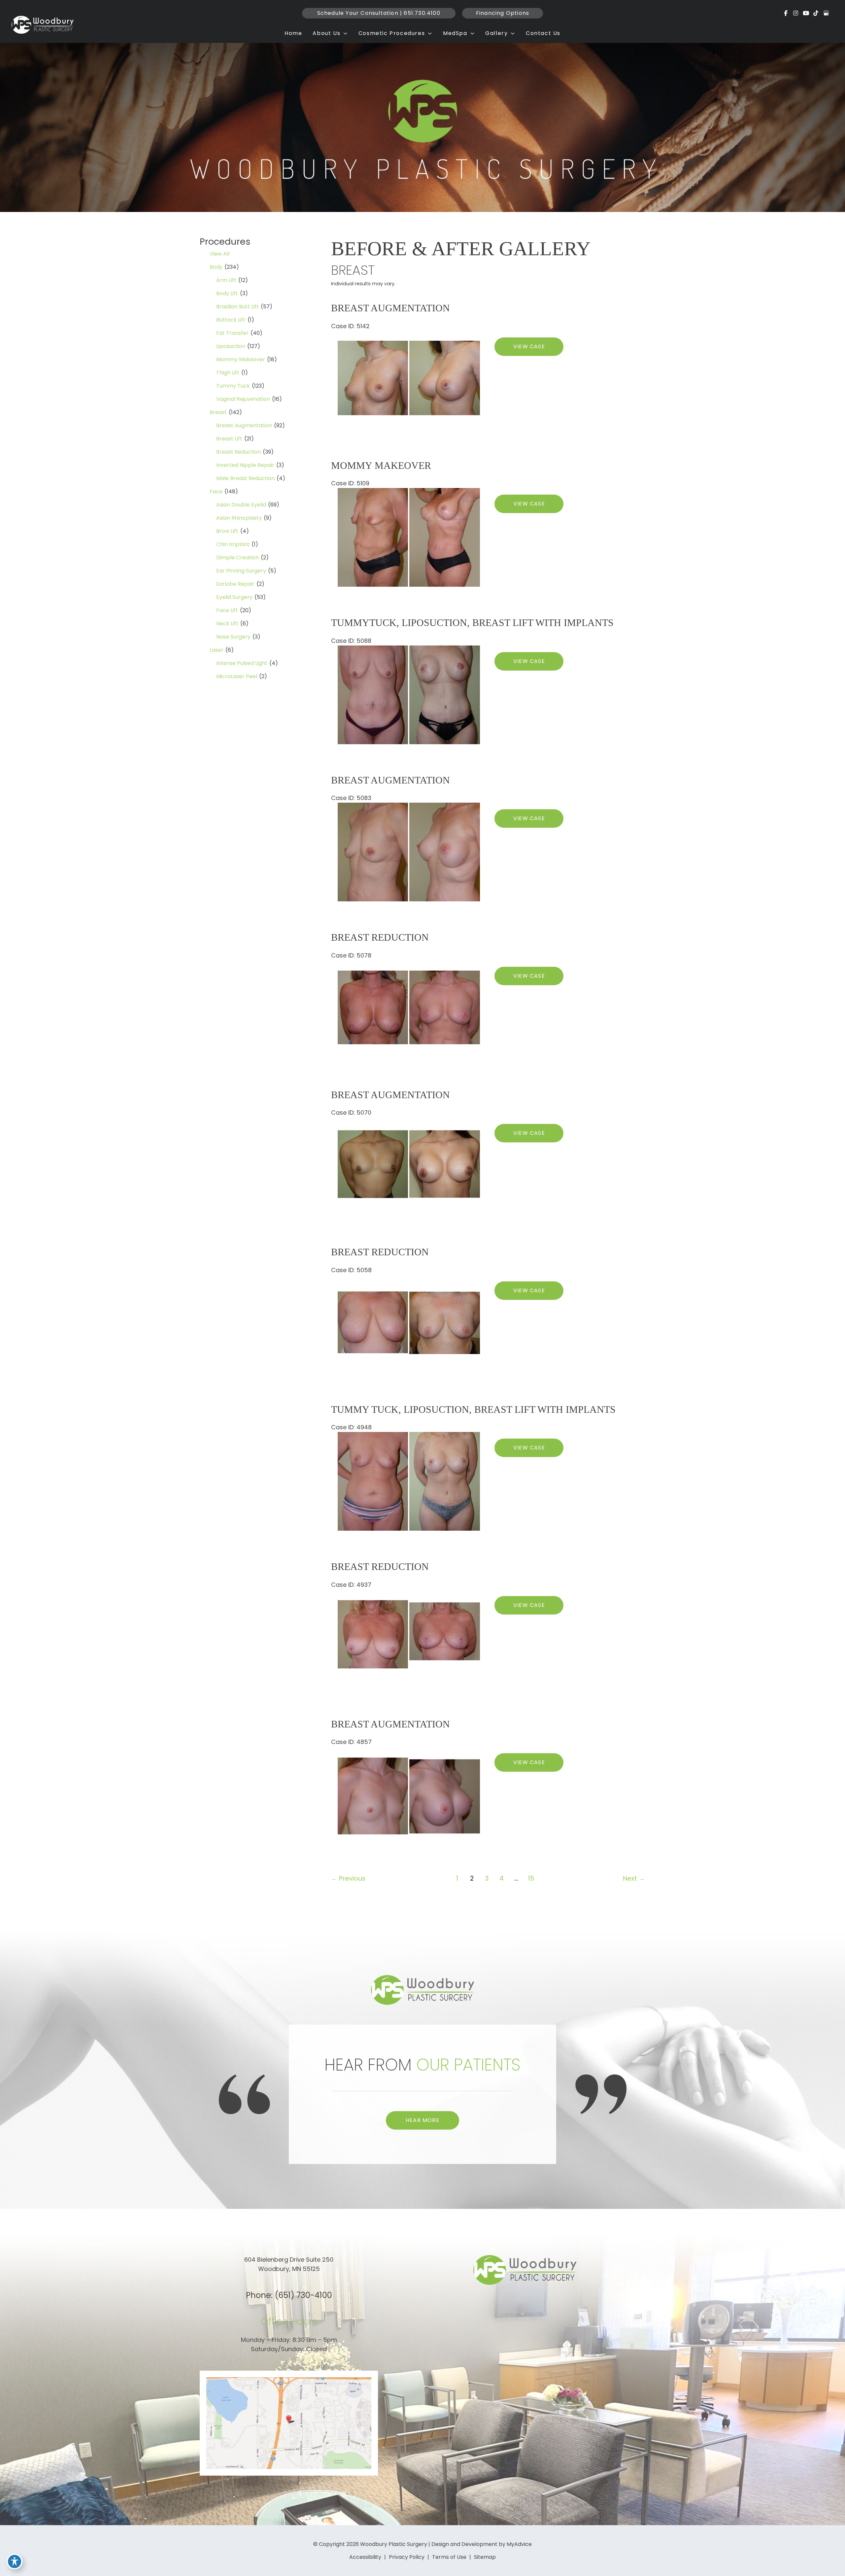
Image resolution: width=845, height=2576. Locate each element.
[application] (344, 33)
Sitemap (485, 2557)
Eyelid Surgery (234, 597)
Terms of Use (449, 2557)
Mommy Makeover (241, 359)
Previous (348, 1879)
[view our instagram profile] (796, 13)
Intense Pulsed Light (242, 663)
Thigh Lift (228, 373)
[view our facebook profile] (786, 13)
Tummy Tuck (233, 386)
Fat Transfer (232, 333)
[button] (379, 13)
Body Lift (227, 293)
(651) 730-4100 (303, 2295)
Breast (218, 412)
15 (531, 1879)
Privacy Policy (407, 2557)
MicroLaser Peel (237, 676)
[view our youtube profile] (806, 13)
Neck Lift (227, 624)
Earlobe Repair (235, 584)
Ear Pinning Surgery (241, 571)
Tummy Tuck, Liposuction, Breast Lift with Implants (473, 1409)
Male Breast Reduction (245, 478)
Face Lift (227, 610)
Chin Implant (233, 544)
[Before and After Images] (410, 427)
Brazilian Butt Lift (237, 307)
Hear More (422, 2120)
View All (220, 254)
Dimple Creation (237, 557)
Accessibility (365, 2557)
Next (634, 1879)
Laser (217, 650)
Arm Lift (226, 280)
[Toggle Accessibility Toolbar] (15, 2561)
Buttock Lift (231, 320)
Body (216, 267)
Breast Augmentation (244, 425)
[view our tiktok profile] (816, 13)
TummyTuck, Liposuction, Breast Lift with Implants (472, 623)
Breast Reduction (238, 452)
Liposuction (231, 346)
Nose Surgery (233, 637)
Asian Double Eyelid (241, 505)
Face (216, 491)
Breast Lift (229, 439)
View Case (529, 347)
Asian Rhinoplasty (239, 518)
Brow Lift (227, 531)
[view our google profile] (826, 13)
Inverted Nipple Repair (245, 465)
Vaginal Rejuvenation (243, 399)
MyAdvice (519, 2544)
